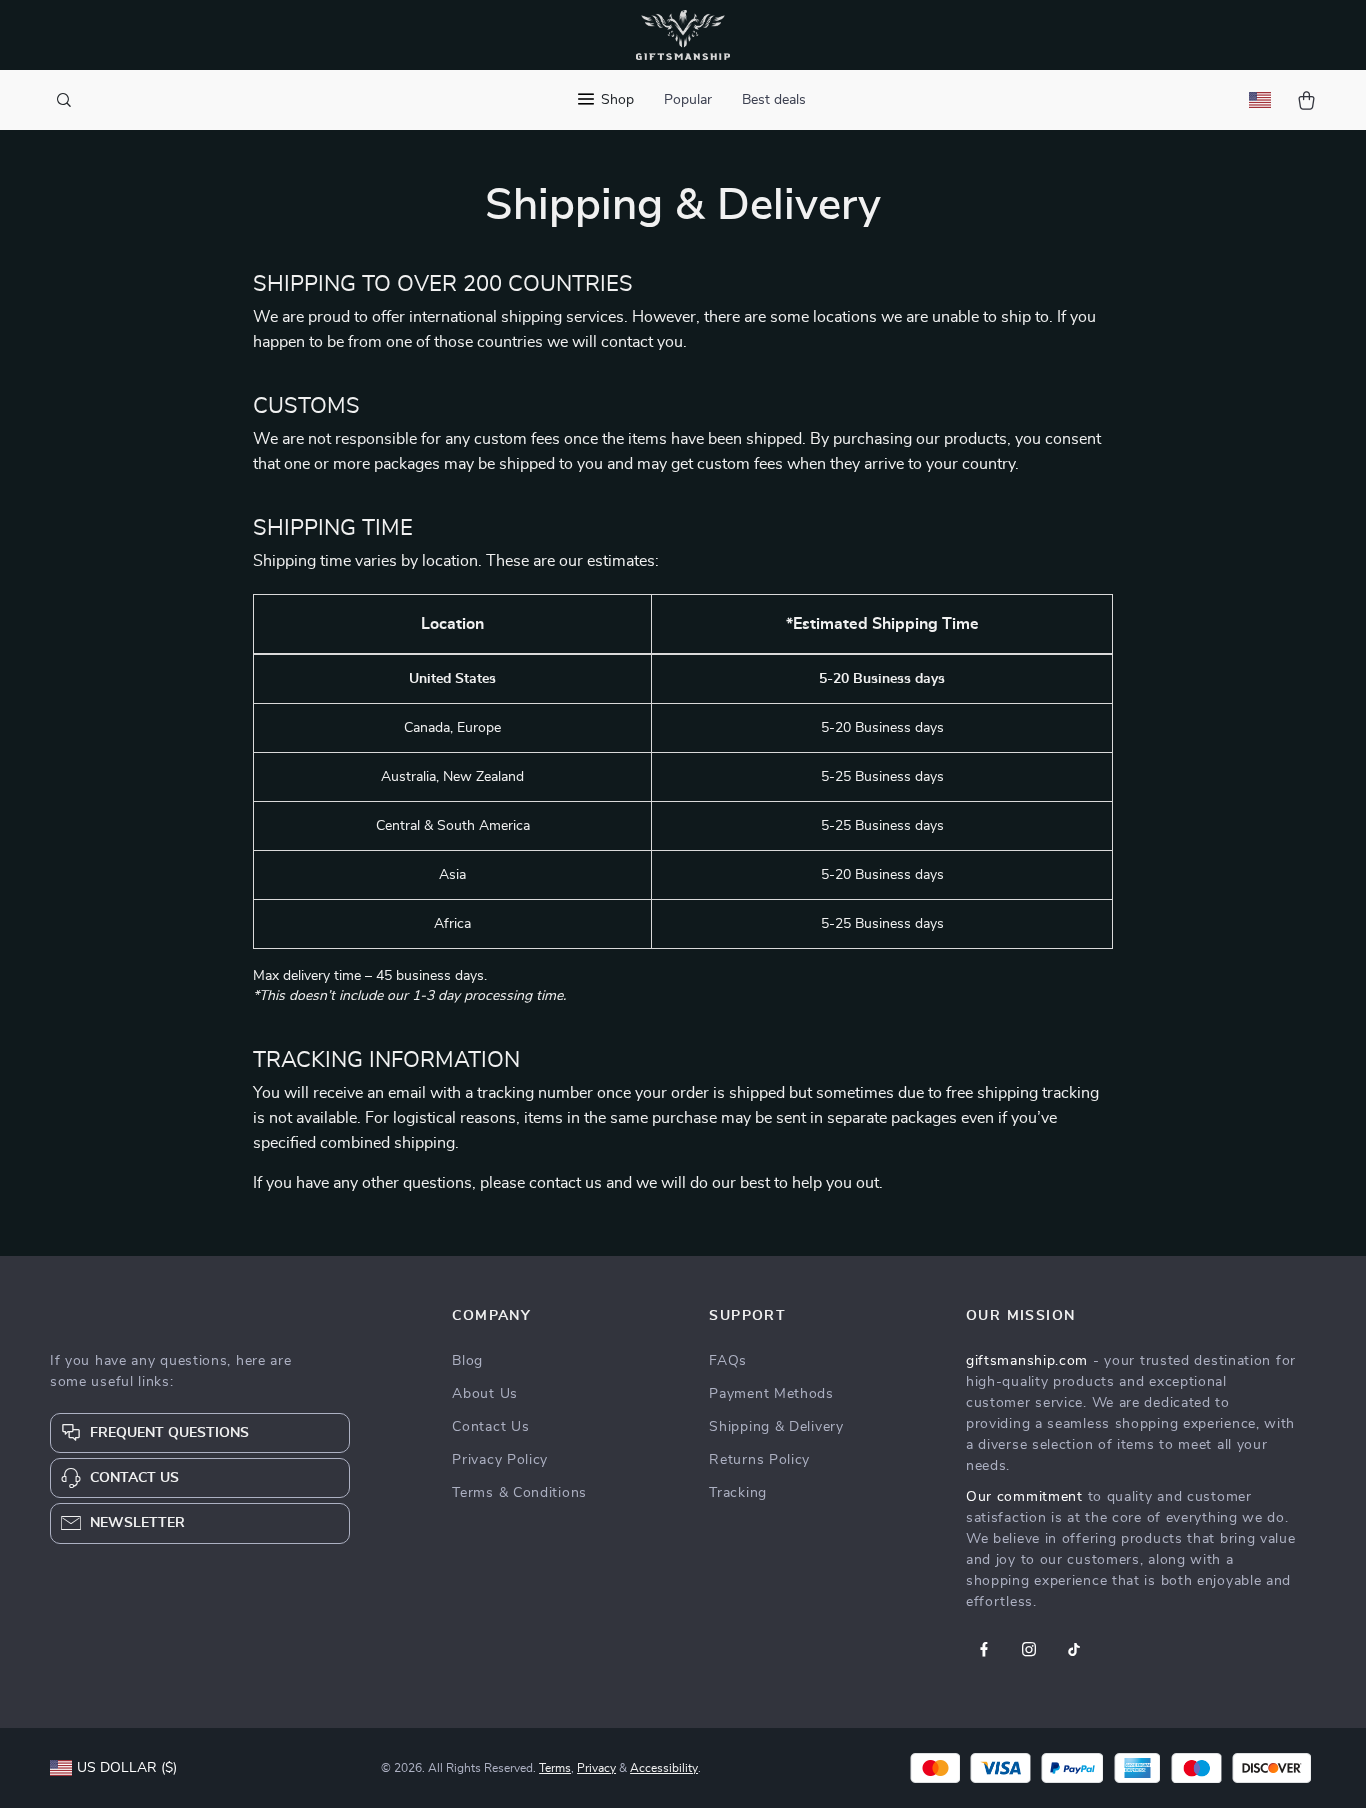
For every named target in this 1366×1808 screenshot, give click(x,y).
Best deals (774, 100)
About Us (485, 1394)
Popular (688, 100)
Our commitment (1024, 1497)
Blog (467, 1361)
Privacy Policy (500, 1460)
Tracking (738, 1493)
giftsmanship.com (1027, 1361)
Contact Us (490, 1427)
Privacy (596, 1768)
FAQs (728, 1361)
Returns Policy (759, 1460)
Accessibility (664, 1768)
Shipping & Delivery (776, 1427)
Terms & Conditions (519, 1493)
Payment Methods (771, 1394)
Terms (555, 1768)
